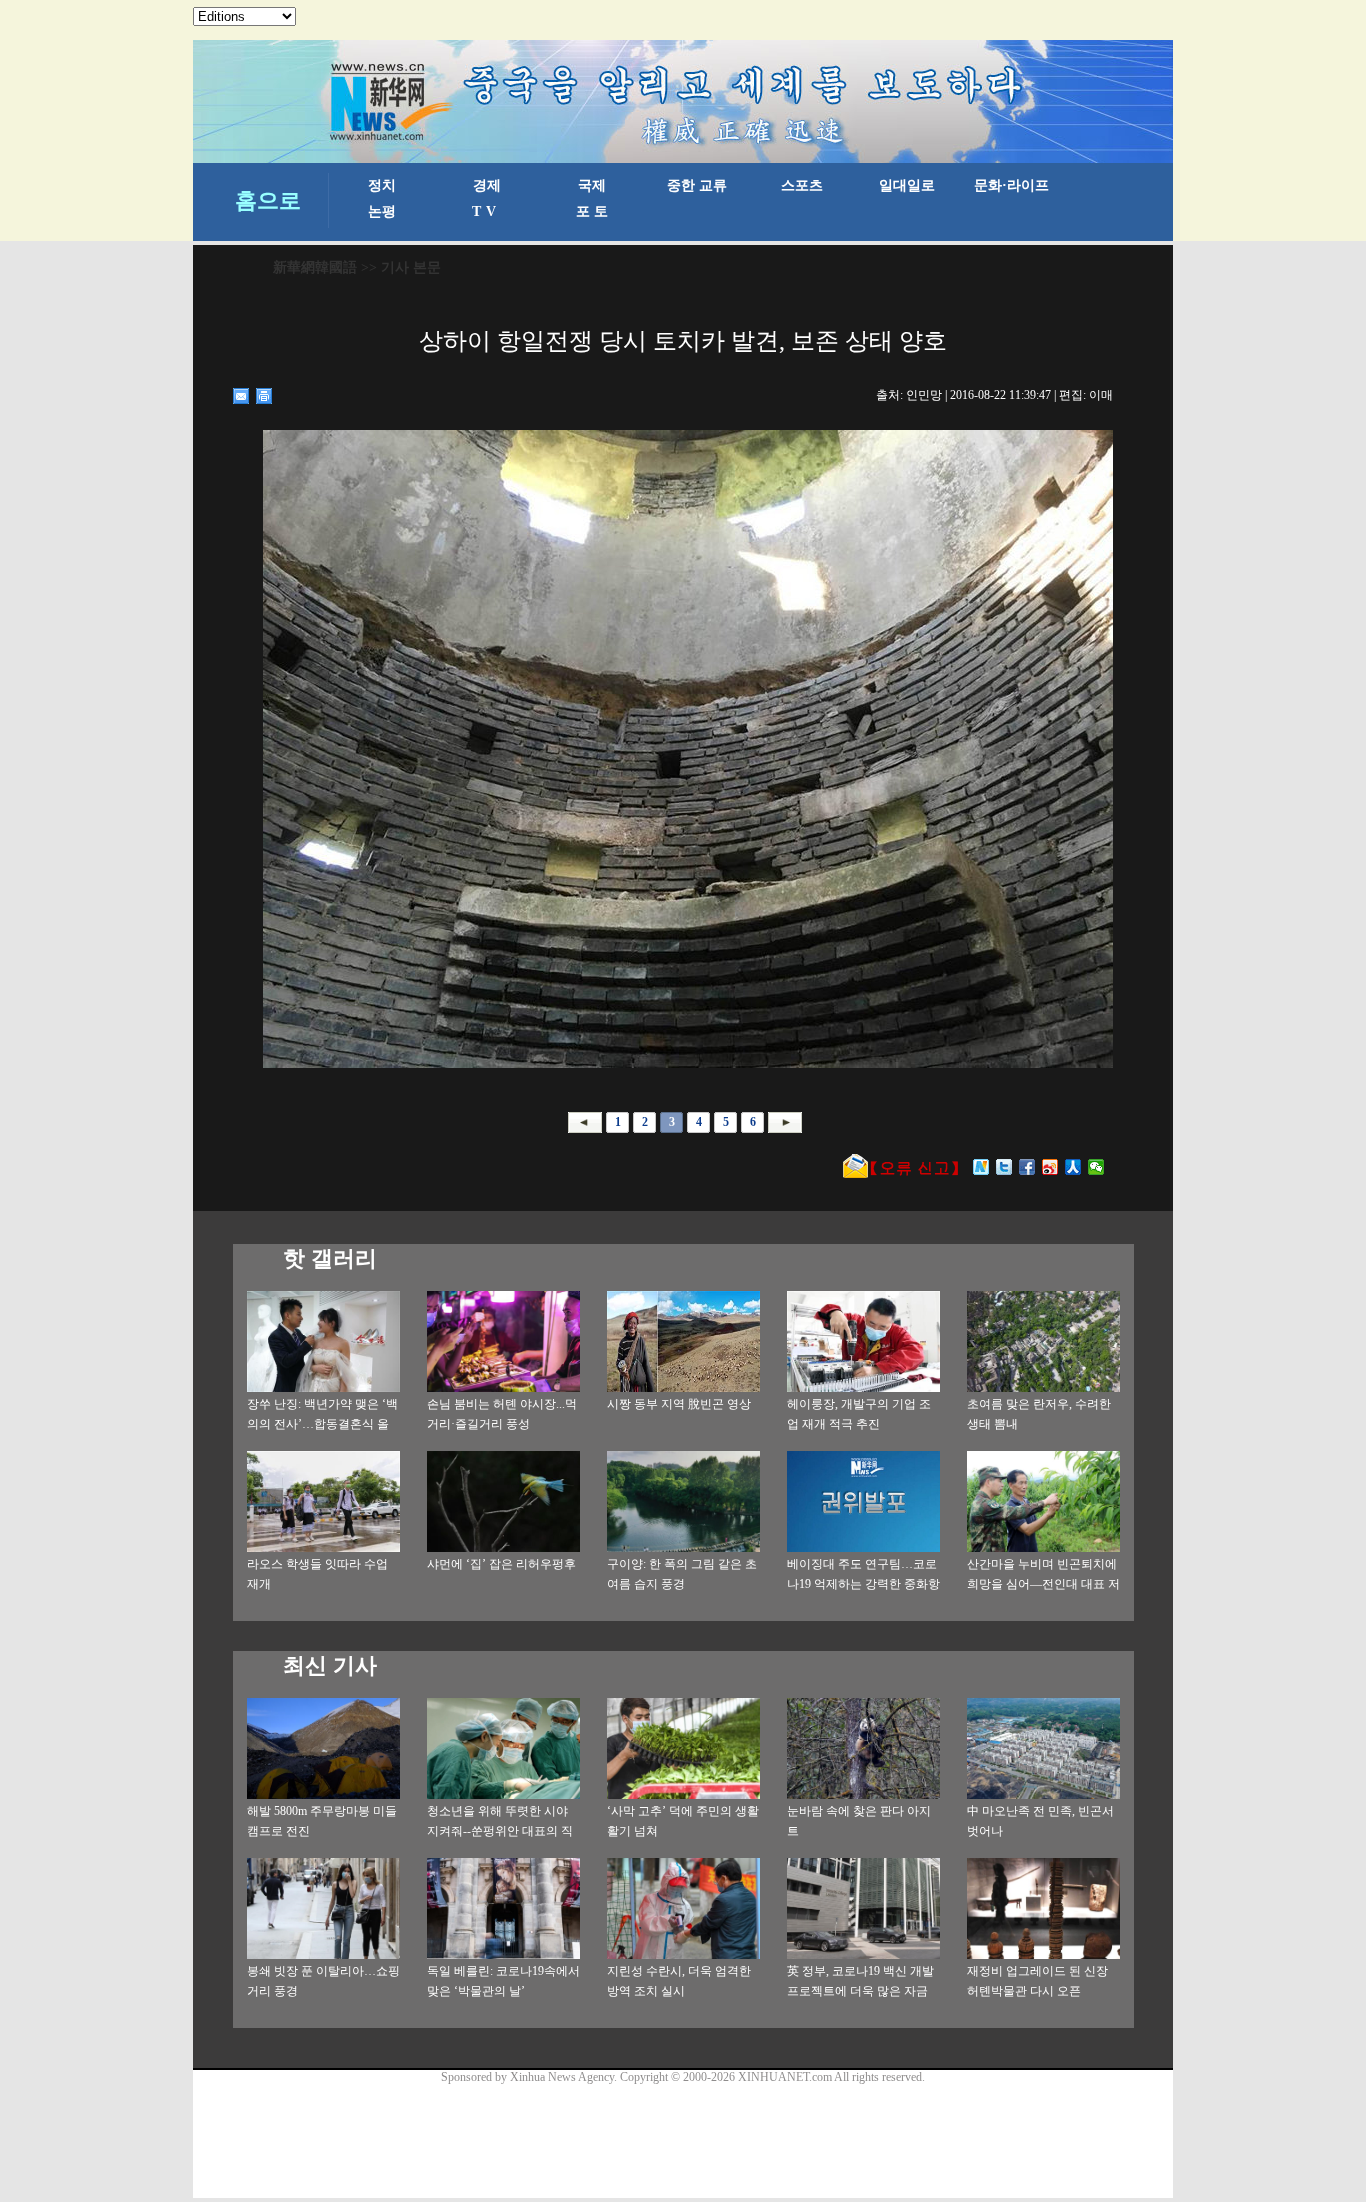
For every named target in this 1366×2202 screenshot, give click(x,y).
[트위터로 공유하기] (1004, 1167)
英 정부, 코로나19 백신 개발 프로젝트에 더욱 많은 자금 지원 (860, 1991)
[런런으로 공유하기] (1073, 1167)
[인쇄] (264, 396)
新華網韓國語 (315, 267)
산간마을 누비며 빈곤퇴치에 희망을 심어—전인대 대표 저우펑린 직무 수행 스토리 (1043, 1584)
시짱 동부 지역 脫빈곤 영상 (679, 1404)
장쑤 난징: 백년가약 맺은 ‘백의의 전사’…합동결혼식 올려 (322, 1424)
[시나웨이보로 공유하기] (1050, 1167)
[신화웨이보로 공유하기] (981, 1167)
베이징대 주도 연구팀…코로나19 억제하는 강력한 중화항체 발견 (863, 1584)
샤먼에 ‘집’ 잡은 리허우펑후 (501, 1564)
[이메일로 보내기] (241, 396)
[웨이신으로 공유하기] (1096, 1167)
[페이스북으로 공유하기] (1027, 1167)
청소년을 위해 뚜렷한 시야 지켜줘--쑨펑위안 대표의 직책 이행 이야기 (500, 1831)
